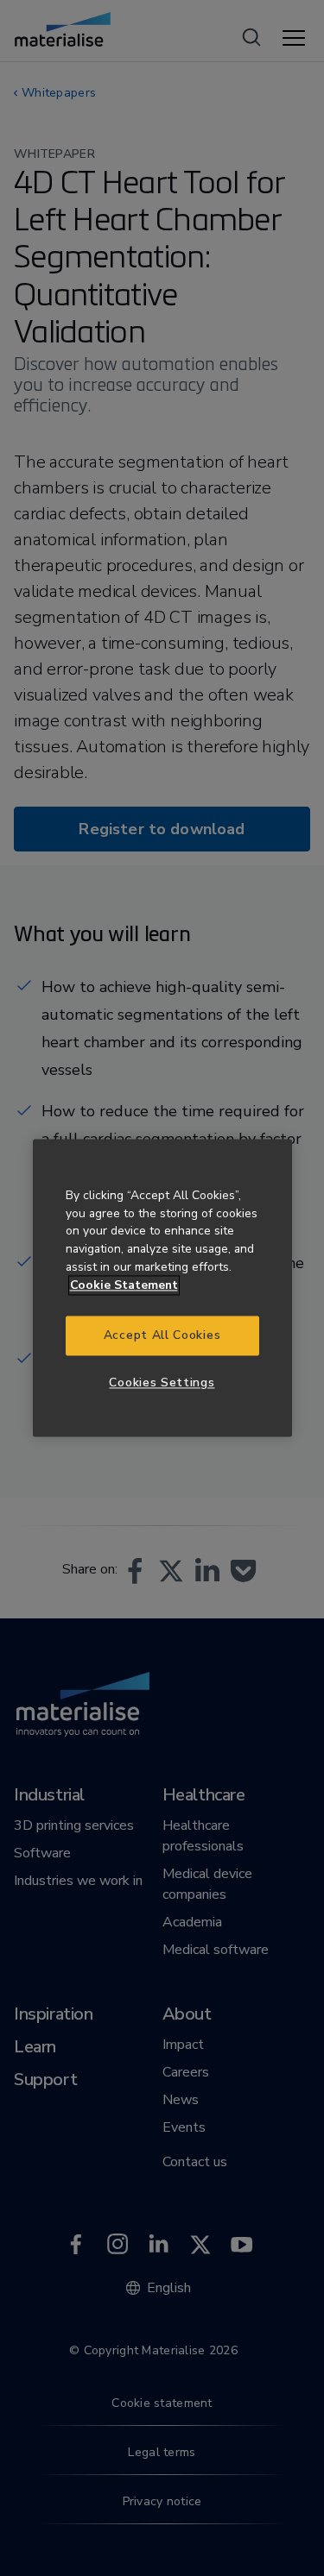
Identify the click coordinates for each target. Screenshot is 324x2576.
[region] (162, 1288)
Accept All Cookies (162, 1336)
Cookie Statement (124, 1285)
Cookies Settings (162, 1382)
